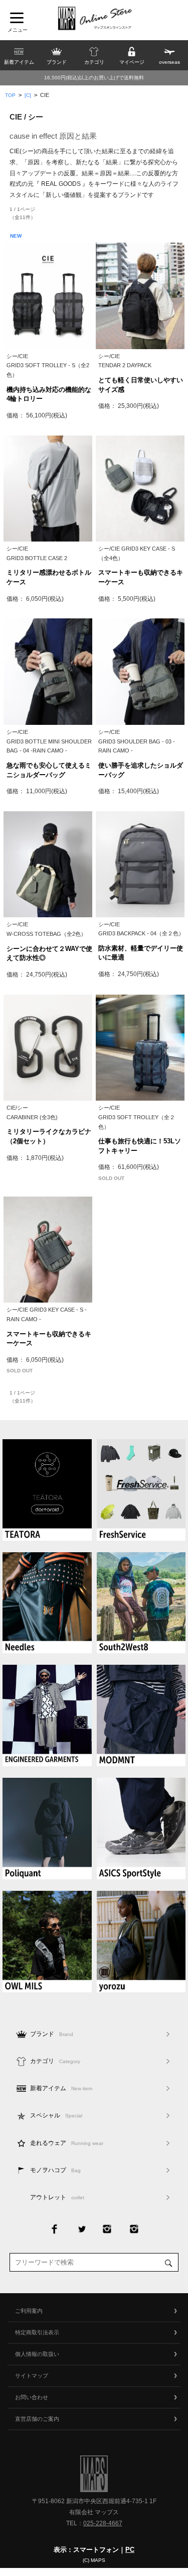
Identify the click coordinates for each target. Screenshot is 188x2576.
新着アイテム (61, 2088)
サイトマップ (32, 2376)
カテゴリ (55, 2061)
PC (130, 2550)
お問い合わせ (32, 2397)
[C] (28, 95)
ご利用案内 (29, 2311)
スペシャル (56, 2115)
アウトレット (57, 2197)
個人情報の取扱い (37, 2354)
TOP (10, 95)
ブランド (52, 2034)
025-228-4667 (103, 2523)
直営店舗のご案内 (37, 2419)
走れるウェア (67, 2143)
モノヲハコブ (55, 2170)
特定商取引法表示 (37, 2332)
